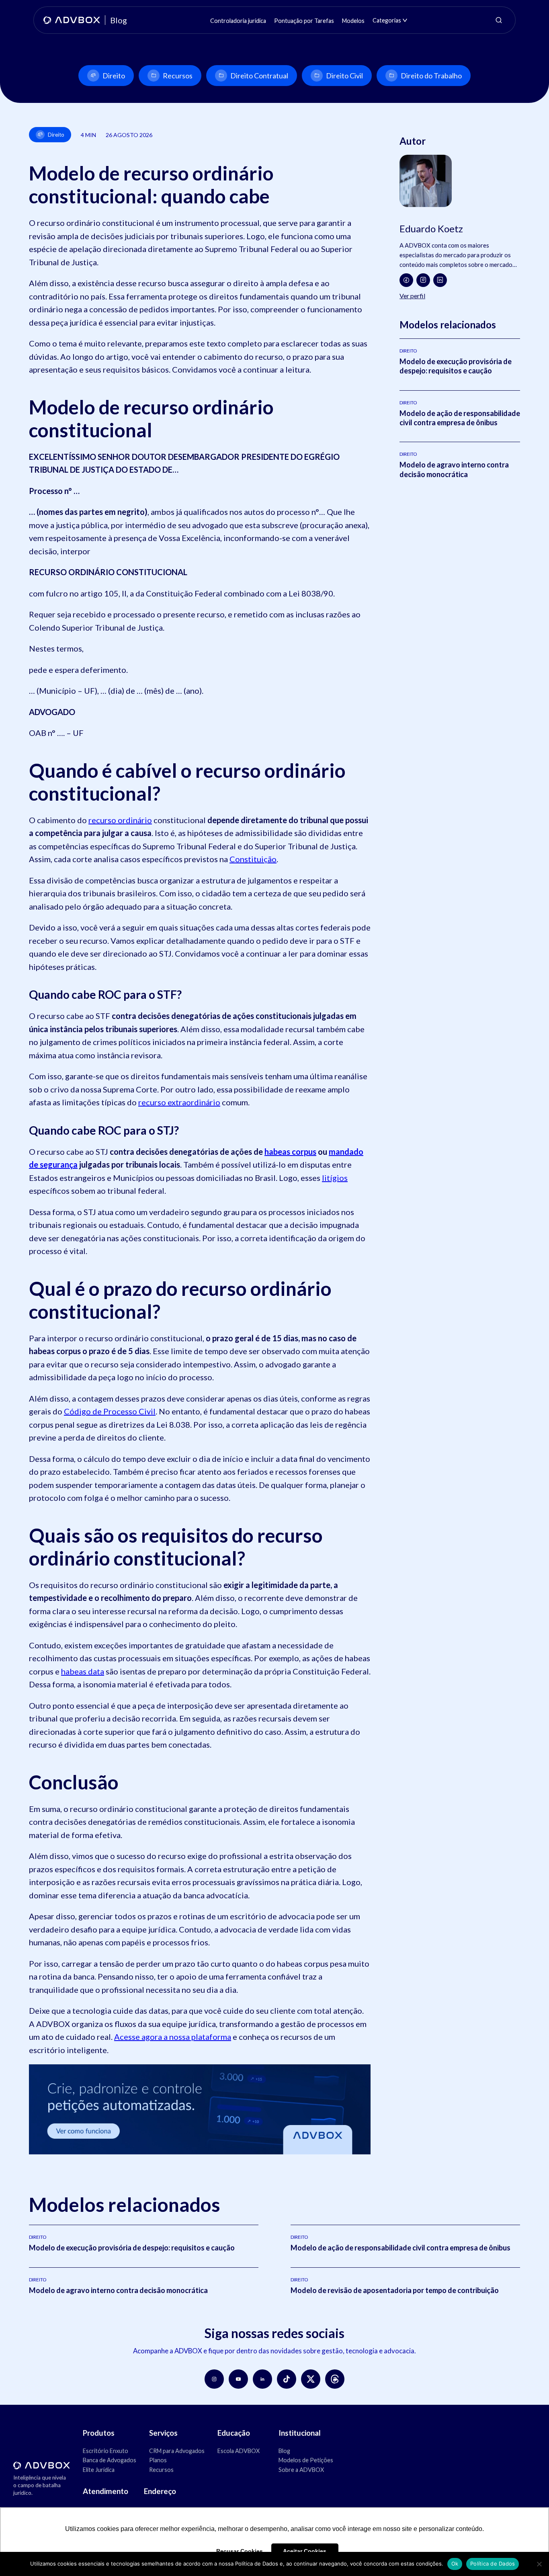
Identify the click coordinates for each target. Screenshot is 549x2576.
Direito (114, 76)
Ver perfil (412, 296)
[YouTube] (238, 2379)
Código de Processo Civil (110, 1411)
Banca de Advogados (110, 2460)
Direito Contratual (259, 76)
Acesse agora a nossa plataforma (173, 2037)
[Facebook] (406, 280)
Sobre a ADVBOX (301, 2470)
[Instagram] (423, 280)
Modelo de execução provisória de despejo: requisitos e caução (456, 366)
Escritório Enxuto (105, 2451)
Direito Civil (344, 76)
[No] (539, 2564)
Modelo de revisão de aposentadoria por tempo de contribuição (395, 2290)
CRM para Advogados (177, 2451)
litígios (335, 1178)
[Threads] (335, 2379)
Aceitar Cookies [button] (305, 2551)
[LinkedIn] (440, 280)
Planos (158, 2460)
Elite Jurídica (99, 2470)
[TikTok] (287, 2379)
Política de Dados (493, 2564)
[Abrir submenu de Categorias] (405, 20)
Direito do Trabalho (431, 76)
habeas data (83, 1671)
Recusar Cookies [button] (240, 2551)
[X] (311, 2379)
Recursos (178, 76)
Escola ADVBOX (239, 2451)
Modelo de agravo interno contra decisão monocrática (454, 469)
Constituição (253, 859)
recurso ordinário (120, 820)
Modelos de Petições (306, 2460)
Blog (284, 2451)
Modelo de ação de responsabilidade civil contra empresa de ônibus (460, 418)
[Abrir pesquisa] (499, 20)
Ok (455, 2564)
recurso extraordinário (179, 1102)
